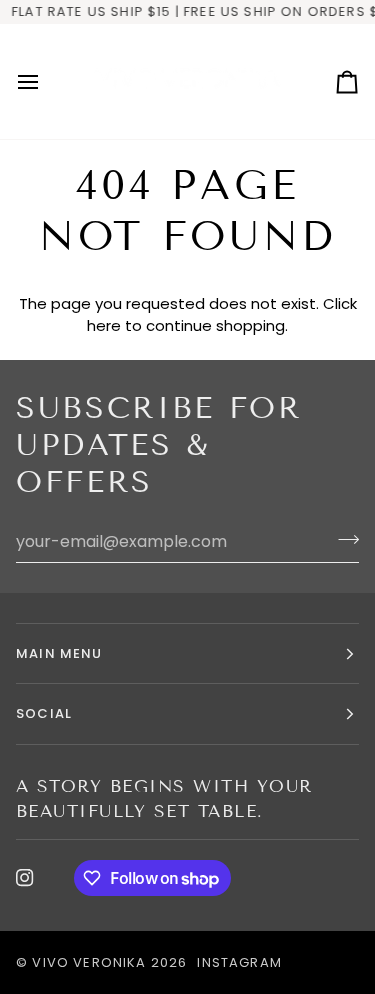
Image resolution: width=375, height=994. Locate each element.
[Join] (342, 539)
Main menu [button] (59, 653)
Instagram (239, 962)
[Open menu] (46, 81)
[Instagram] (25, 878)
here (104, 325)
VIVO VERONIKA (89, 962)
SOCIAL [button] (44, 713)
